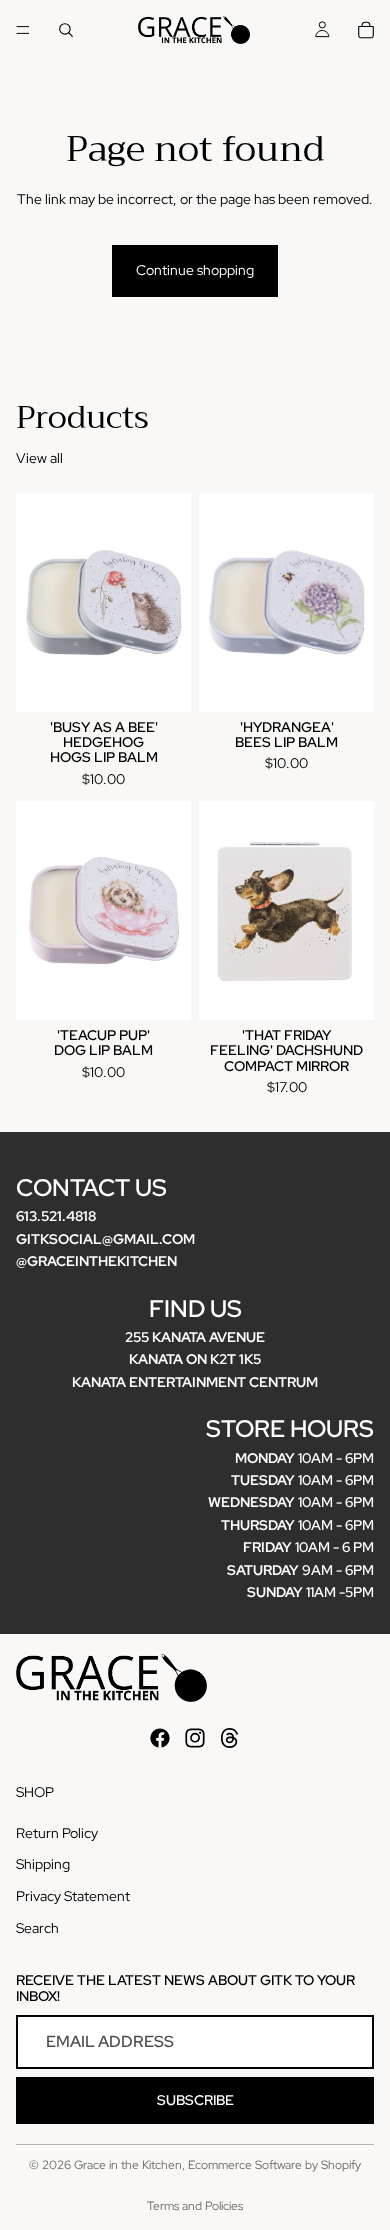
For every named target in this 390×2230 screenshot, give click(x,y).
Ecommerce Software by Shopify (274, 2165)
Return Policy (57, 1833)
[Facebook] (160, 1738)
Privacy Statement (73, 1896)
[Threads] (230, 1738)
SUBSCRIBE (195, 2100)
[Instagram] (195, 1738)
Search (37, 1927)
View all (39, 458)
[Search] (66, 30)
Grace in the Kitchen (128, 2165)
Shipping (43, 1864)
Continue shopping (195, 270)
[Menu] (23, 30)
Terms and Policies (195, 2206)
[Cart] (366, 30)
